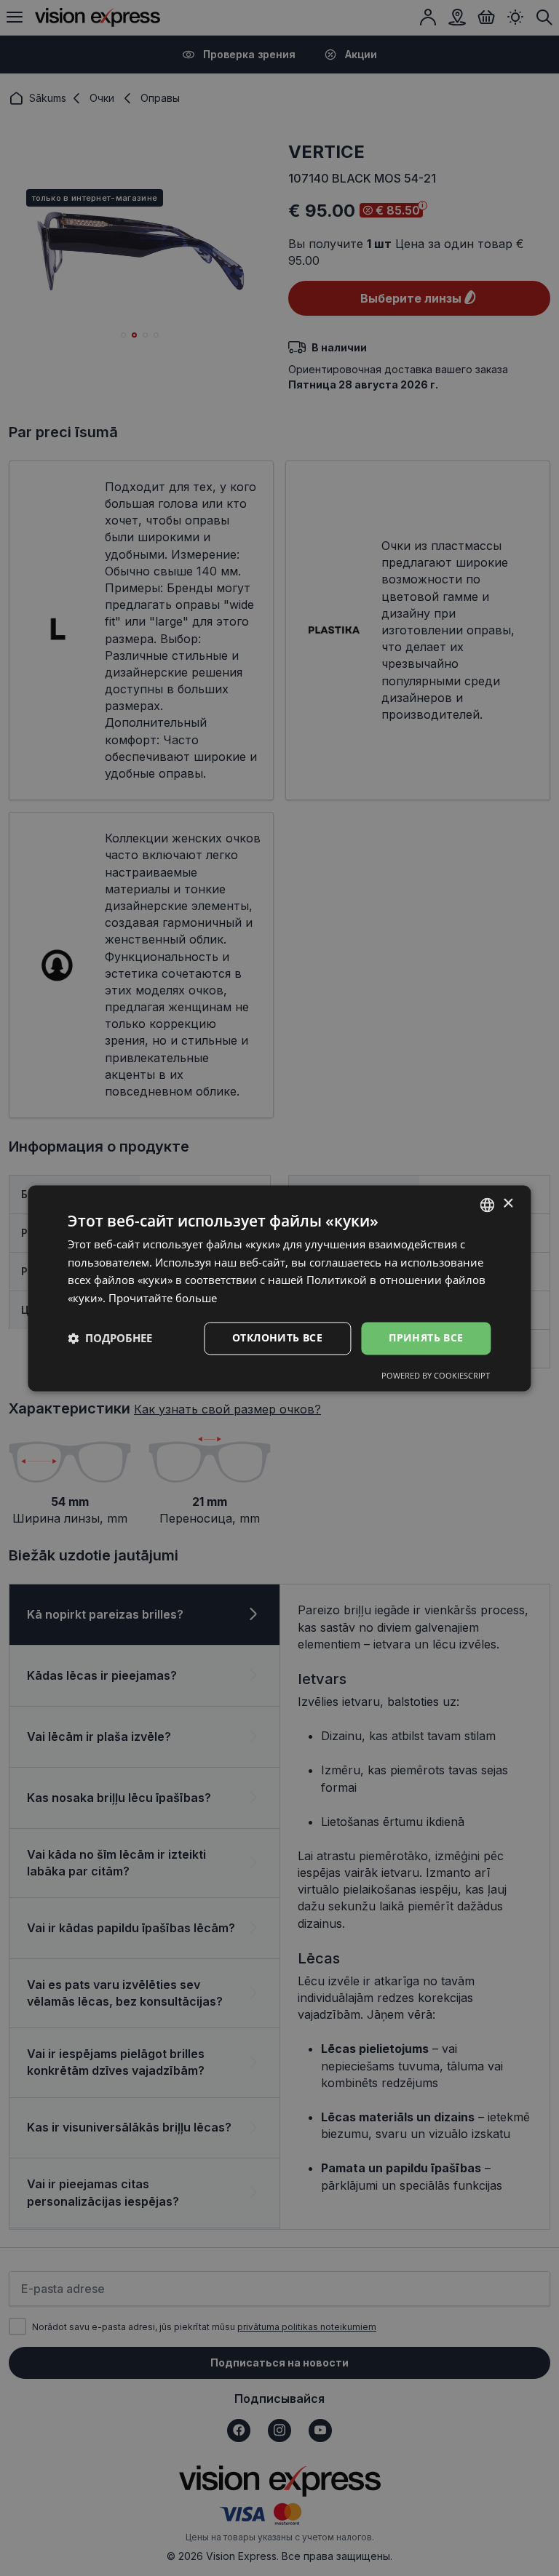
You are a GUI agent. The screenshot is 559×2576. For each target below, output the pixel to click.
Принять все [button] (426, 1337)
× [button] (508, 1204)
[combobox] (488, 1205)
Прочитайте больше (163, 1299)
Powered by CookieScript (436, 1375)
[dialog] (279, 1288)
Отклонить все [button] (277, 1337)
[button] (110, 1339)
